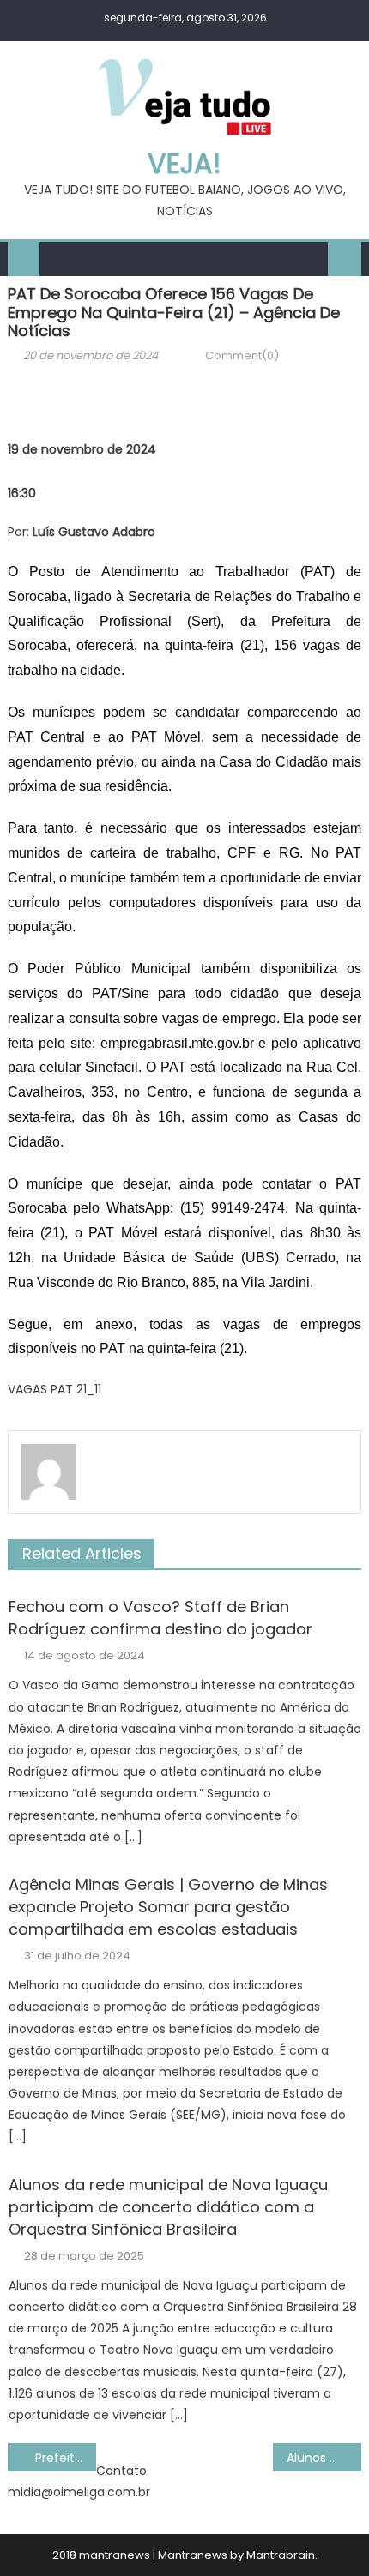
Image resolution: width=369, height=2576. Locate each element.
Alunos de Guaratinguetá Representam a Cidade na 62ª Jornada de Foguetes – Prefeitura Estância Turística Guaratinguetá (324, 2458)
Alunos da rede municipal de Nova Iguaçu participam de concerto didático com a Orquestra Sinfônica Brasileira (168, 2207)
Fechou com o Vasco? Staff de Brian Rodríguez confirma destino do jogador (160, 1618)
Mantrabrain (281, 2555)
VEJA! (184, 163)
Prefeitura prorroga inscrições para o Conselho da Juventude (66, 2458)
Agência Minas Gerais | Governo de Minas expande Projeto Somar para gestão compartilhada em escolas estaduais (168, 1907)
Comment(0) (242, 355)
